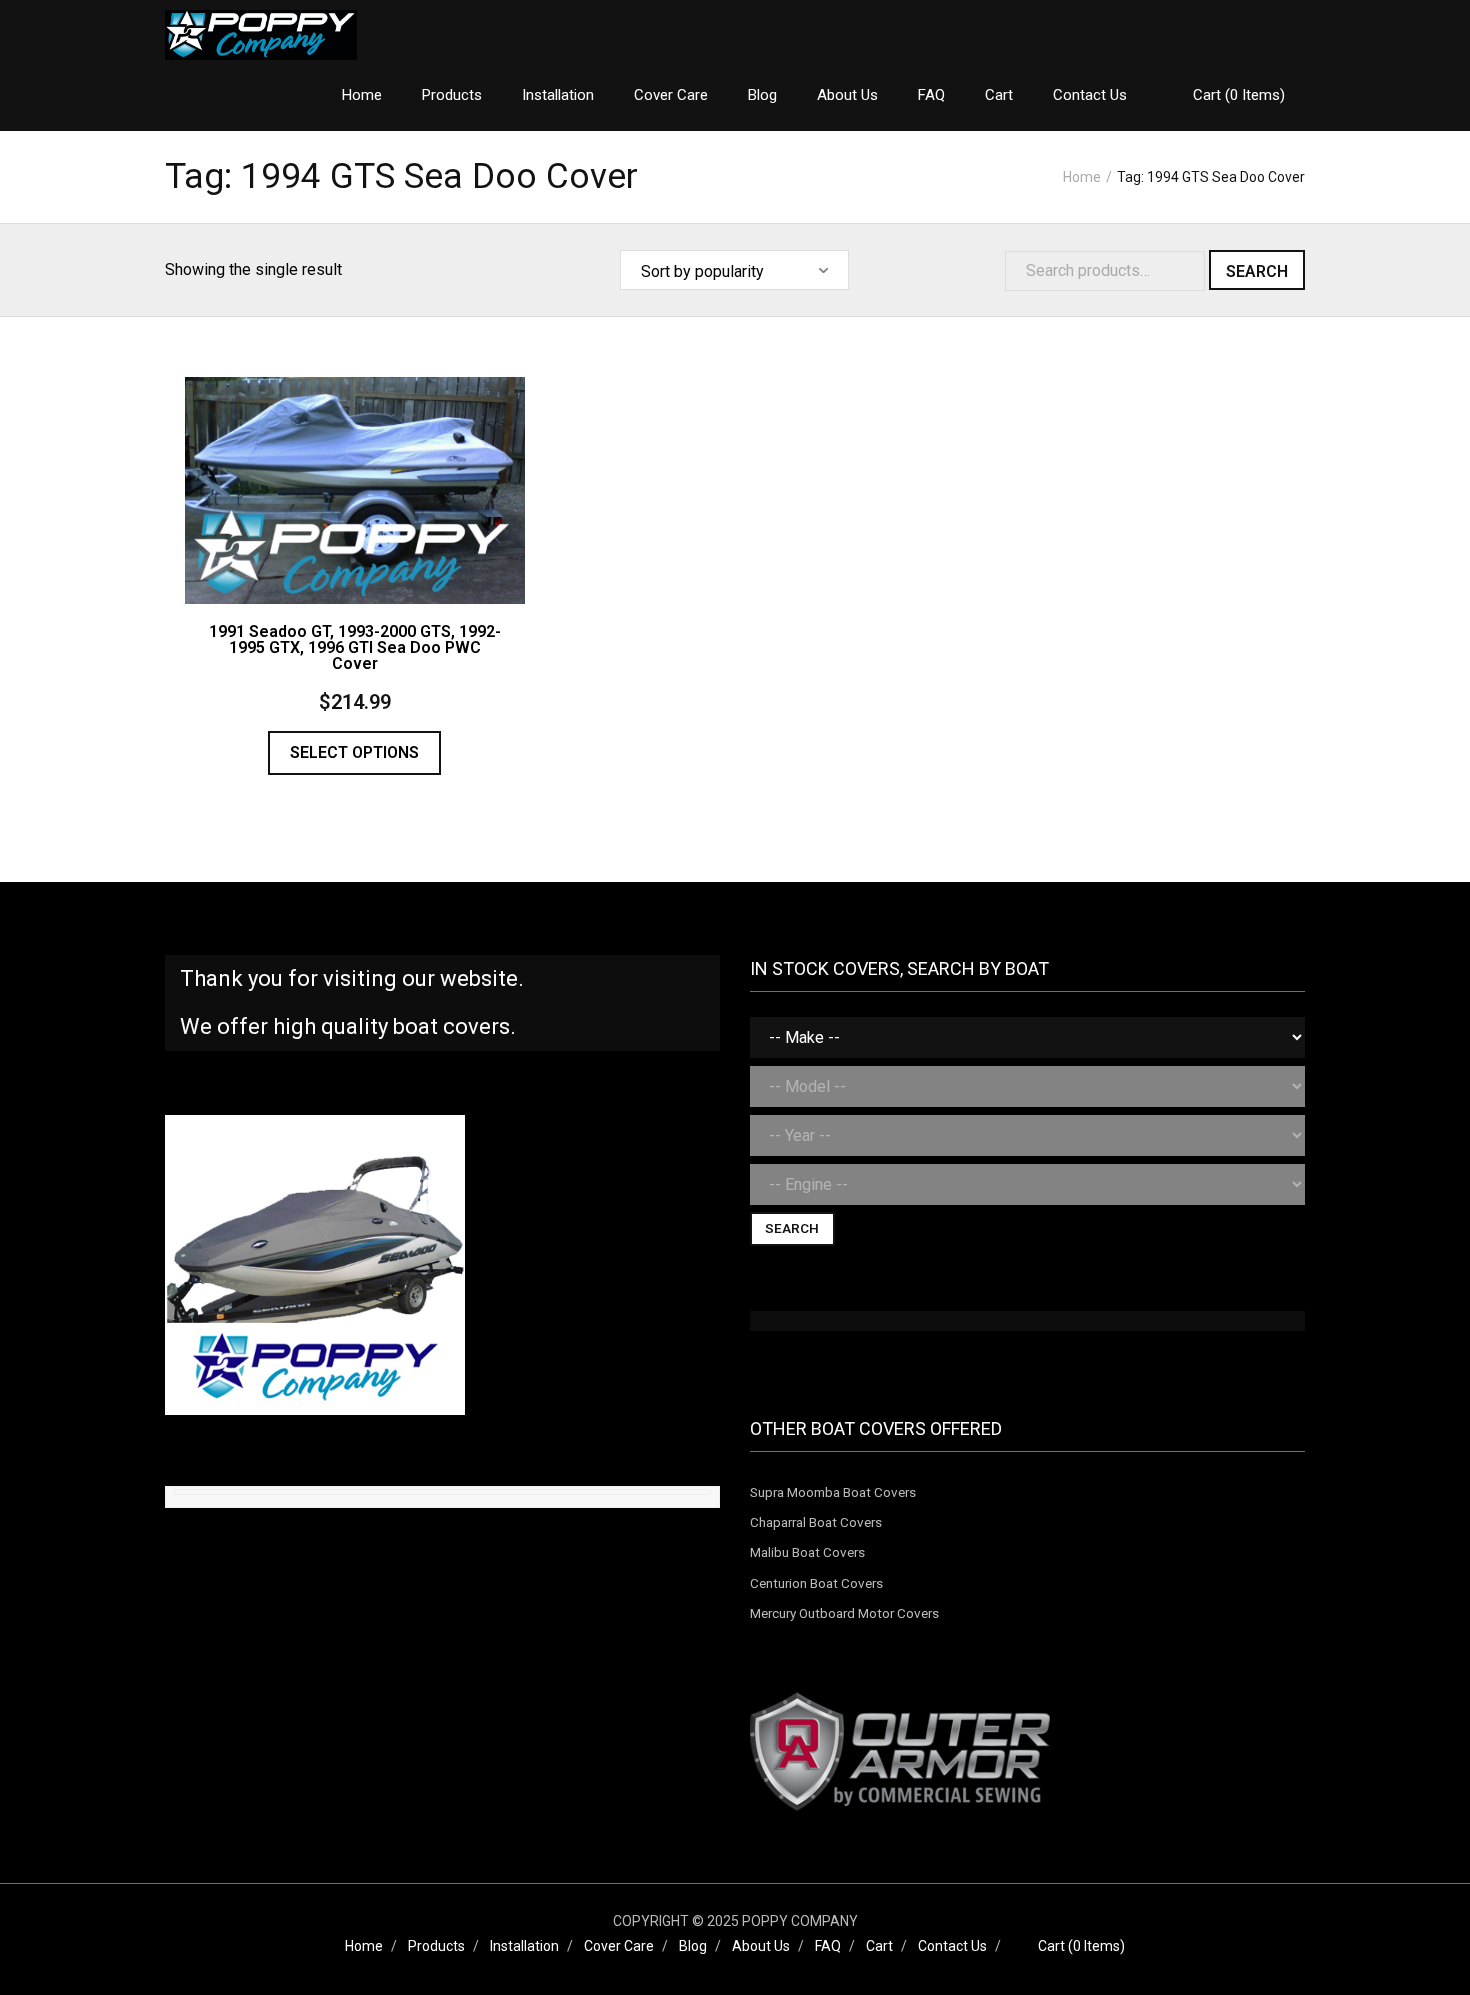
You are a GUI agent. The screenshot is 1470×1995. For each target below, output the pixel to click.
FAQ (828, 1946)
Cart (879, 1946)
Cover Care (619, 1946)
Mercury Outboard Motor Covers (844, 1613)
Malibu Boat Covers (807, 1552)
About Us (761, 1946)
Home (1082, 177)
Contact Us (952, 1946)
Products (436, 1946)
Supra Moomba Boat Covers (833, 1492)
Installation (524, 1946)
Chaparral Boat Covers (816, 1522)
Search (1257, 271)
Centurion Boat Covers (816, 1583)
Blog (693, 1946)
